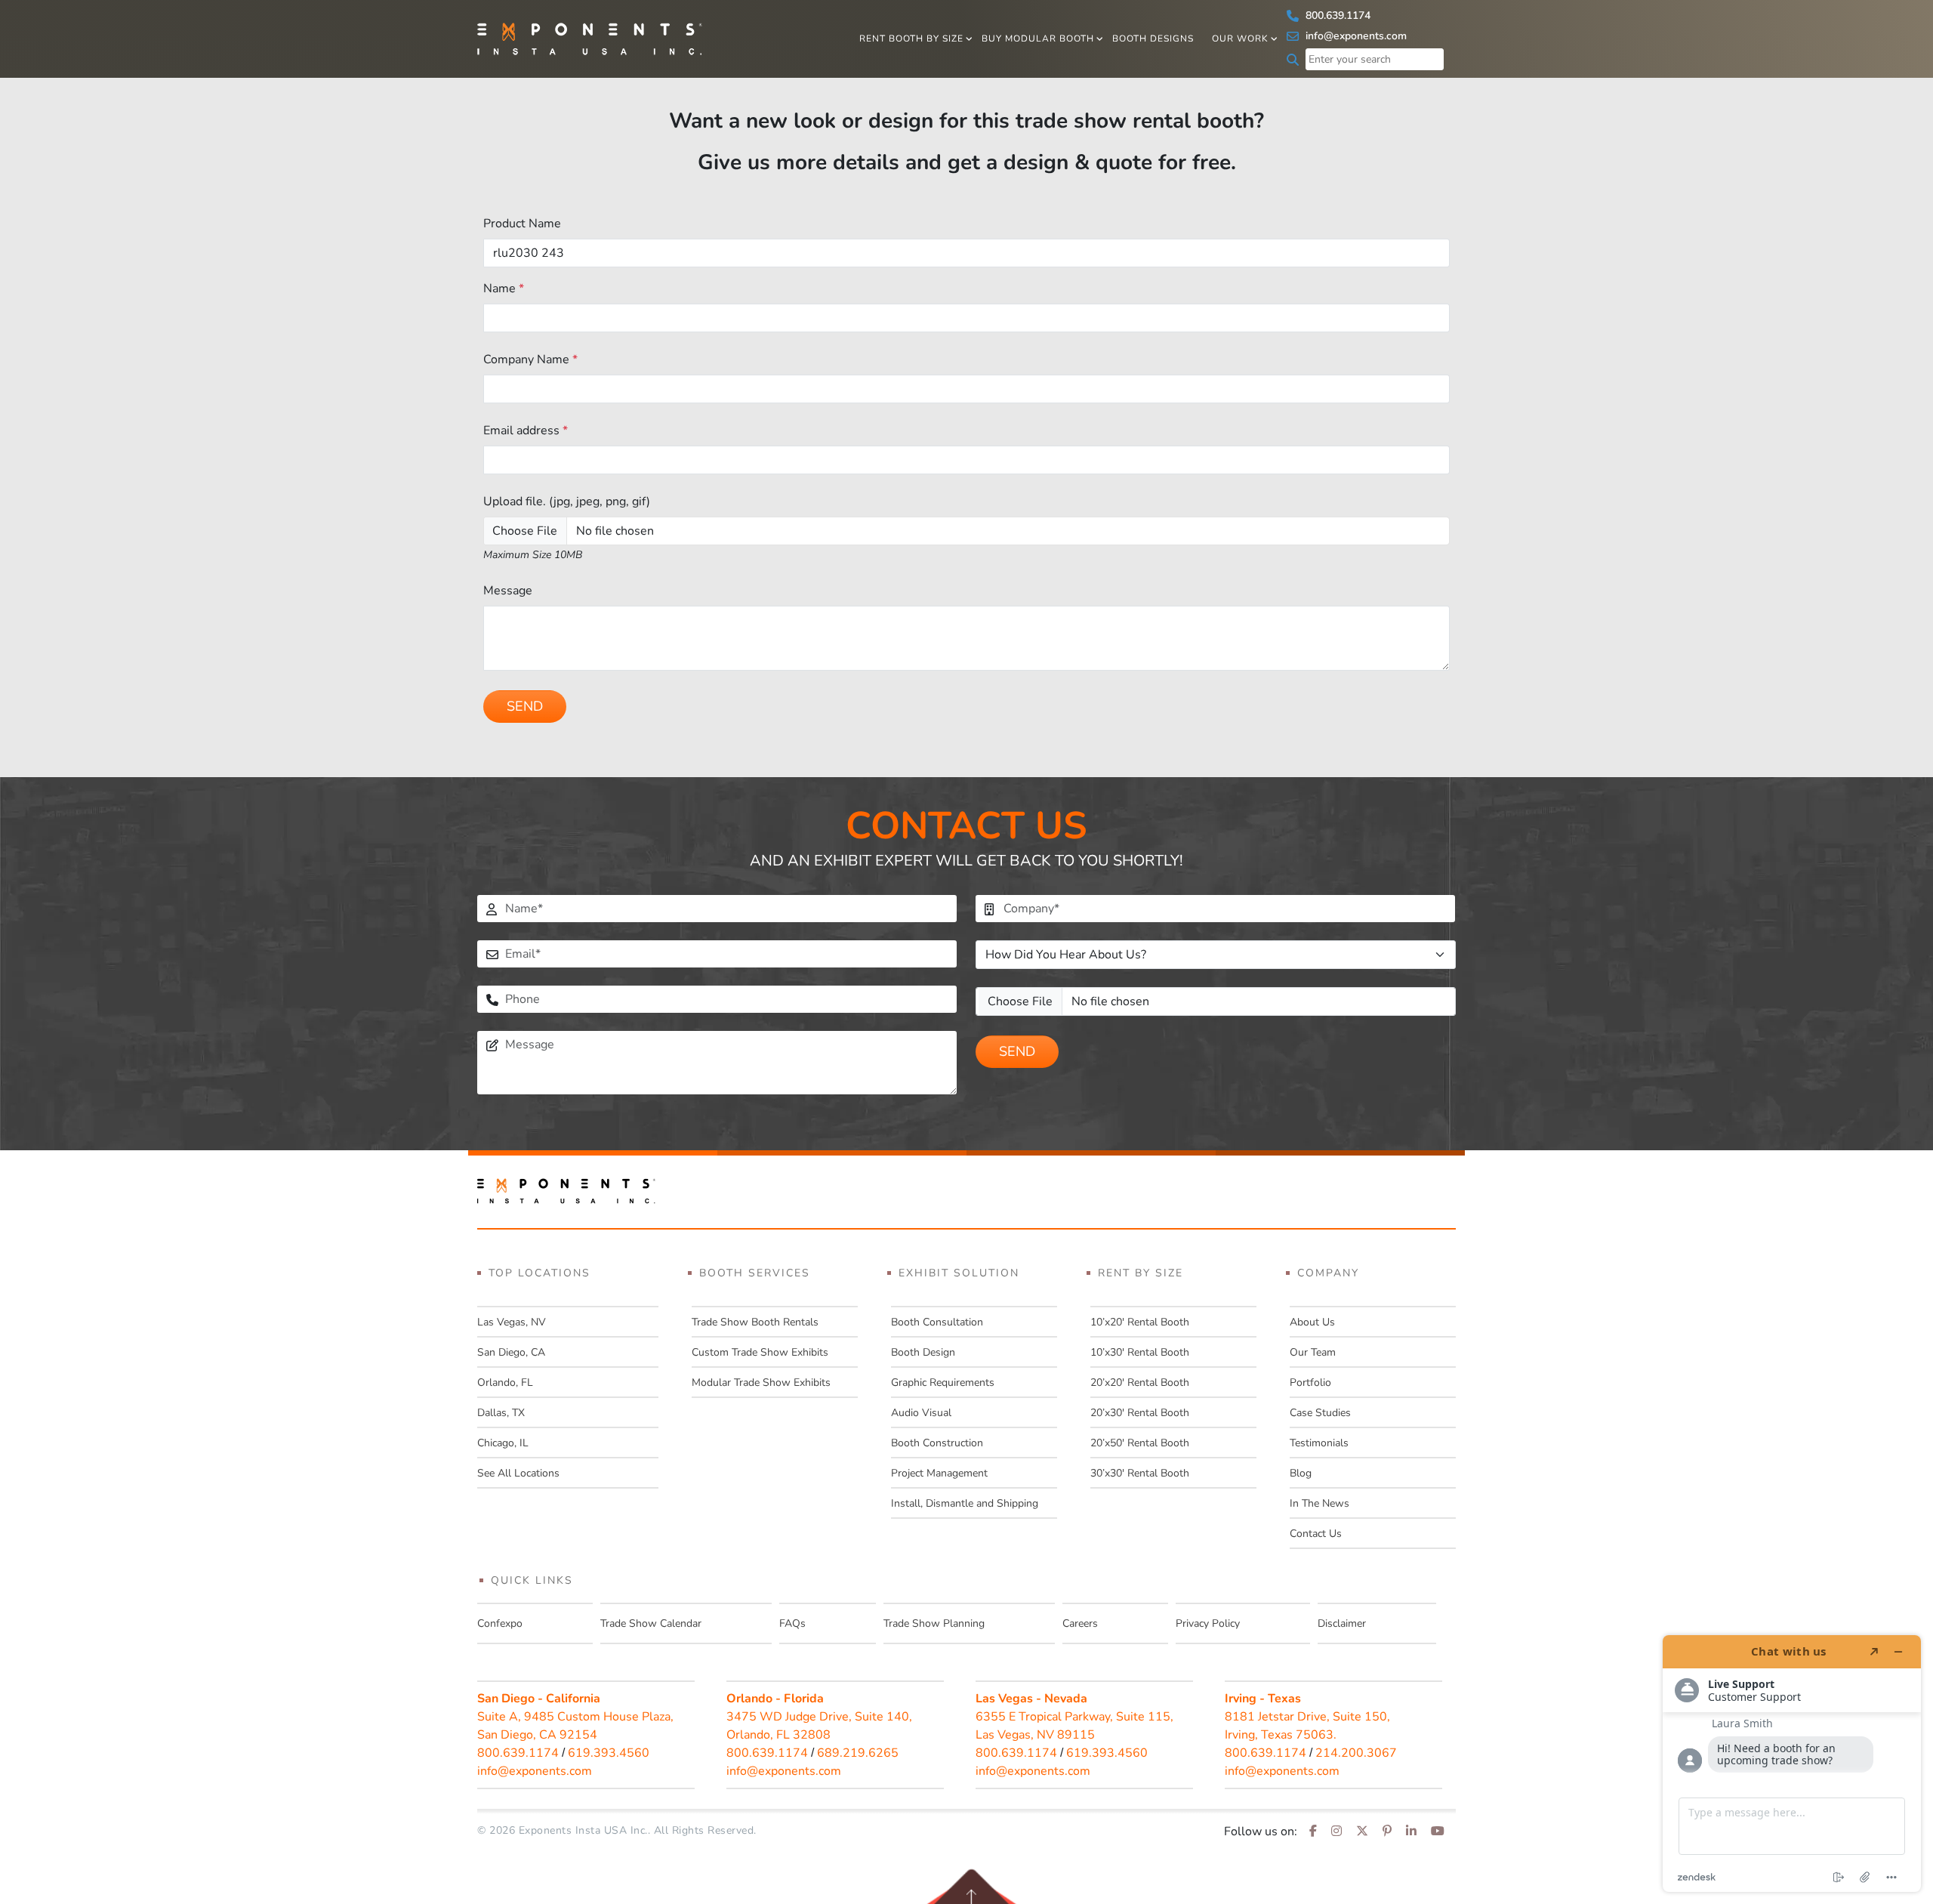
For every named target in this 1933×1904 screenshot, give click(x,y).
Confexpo (500, 1623)
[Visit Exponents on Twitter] (1362, 1831)
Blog (1301, 1473)
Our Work (1240, 39)
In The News (1319, 1503)
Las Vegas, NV (512, 1322)
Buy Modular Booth (1038, 39)
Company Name (530, 360)
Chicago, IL (503, 1443)
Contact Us (1316, 1534)
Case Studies (1320, 1413)
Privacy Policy (1208, 1623)
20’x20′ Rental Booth (1140, 1382)
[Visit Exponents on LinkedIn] (1411, 1831)
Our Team (1313, 1352)
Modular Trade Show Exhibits (761, 1382)
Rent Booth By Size (911, 39)
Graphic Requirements (943, 1382)
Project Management (939, 1473)
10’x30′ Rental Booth (1140, 1352)
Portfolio (1310, 1382)
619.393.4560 (609, 1753)
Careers (1080, 1623)
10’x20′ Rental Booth (1140, 1322)
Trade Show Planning (934, 1623)
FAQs (792, 1623)
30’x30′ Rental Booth (1140, 1473)
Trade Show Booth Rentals (755, 1322)
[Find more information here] (1792, 1764)
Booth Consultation (937, 1322)
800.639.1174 (1336, 15)
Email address (526, 430)
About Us (1312, 1322)
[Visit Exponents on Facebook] (1313, 1831)
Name (504, 289)
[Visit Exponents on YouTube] (1438, 1831)
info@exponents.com (1355, 36)
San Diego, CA (511, 1352)
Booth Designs (1153, 39)
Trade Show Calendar (651, 1623)
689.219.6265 (858, 1753)
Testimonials (1319, 1443)
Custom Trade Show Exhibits (760, 1352)
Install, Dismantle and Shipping (965, 1503)
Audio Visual (921, 1413)
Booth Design (923, 1352)
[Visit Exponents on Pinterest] (1387, 1831)
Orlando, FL (505, 1382)
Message (508, 591)
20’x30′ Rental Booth (1140, 1413)
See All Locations (518, 1473)
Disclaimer (1342, 1623)
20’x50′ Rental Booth (1140, 1443)
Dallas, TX (501, 1413)
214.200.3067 (1356, 1753)
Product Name (522, 224)
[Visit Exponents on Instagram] (1336, 1831)
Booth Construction (937, 1443)
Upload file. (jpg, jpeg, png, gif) (567, 501)
